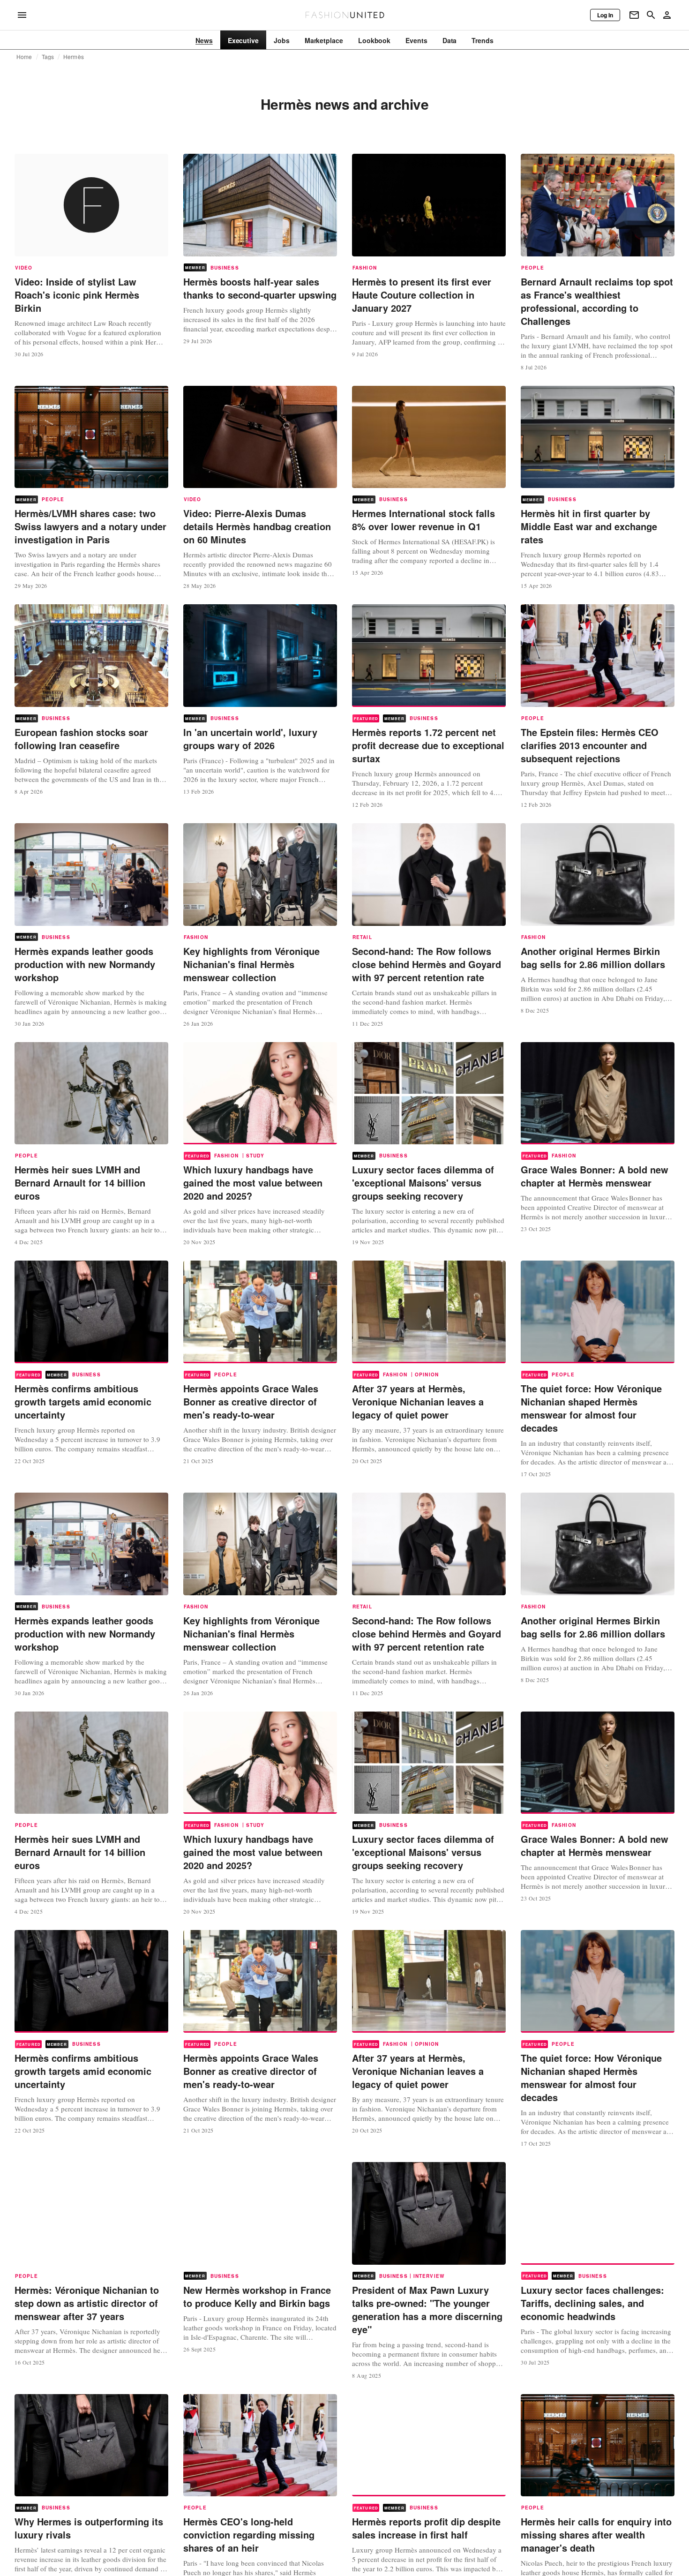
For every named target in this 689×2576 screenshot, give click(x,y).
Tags (48, 57)
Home (24, 57)
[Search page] (651, 15)
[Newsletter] (634, 15)
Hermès (74, 57)
